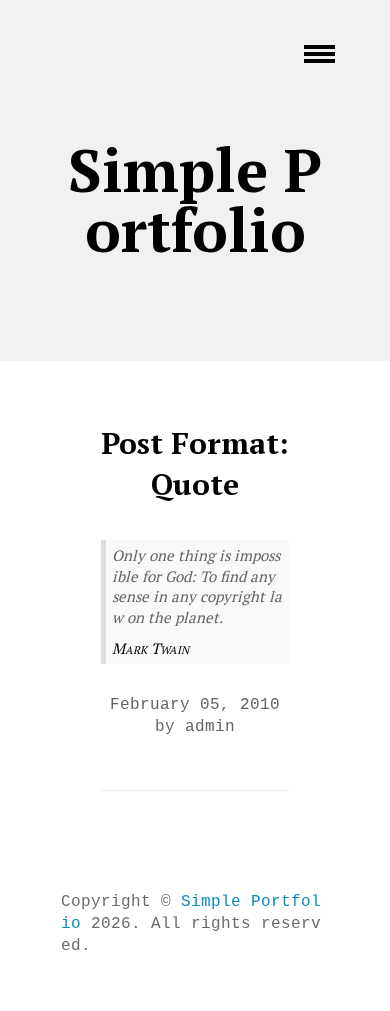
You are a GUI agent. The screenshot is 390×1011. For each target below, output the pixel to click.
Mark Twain (150, 648)
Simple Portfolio (195, 199)
